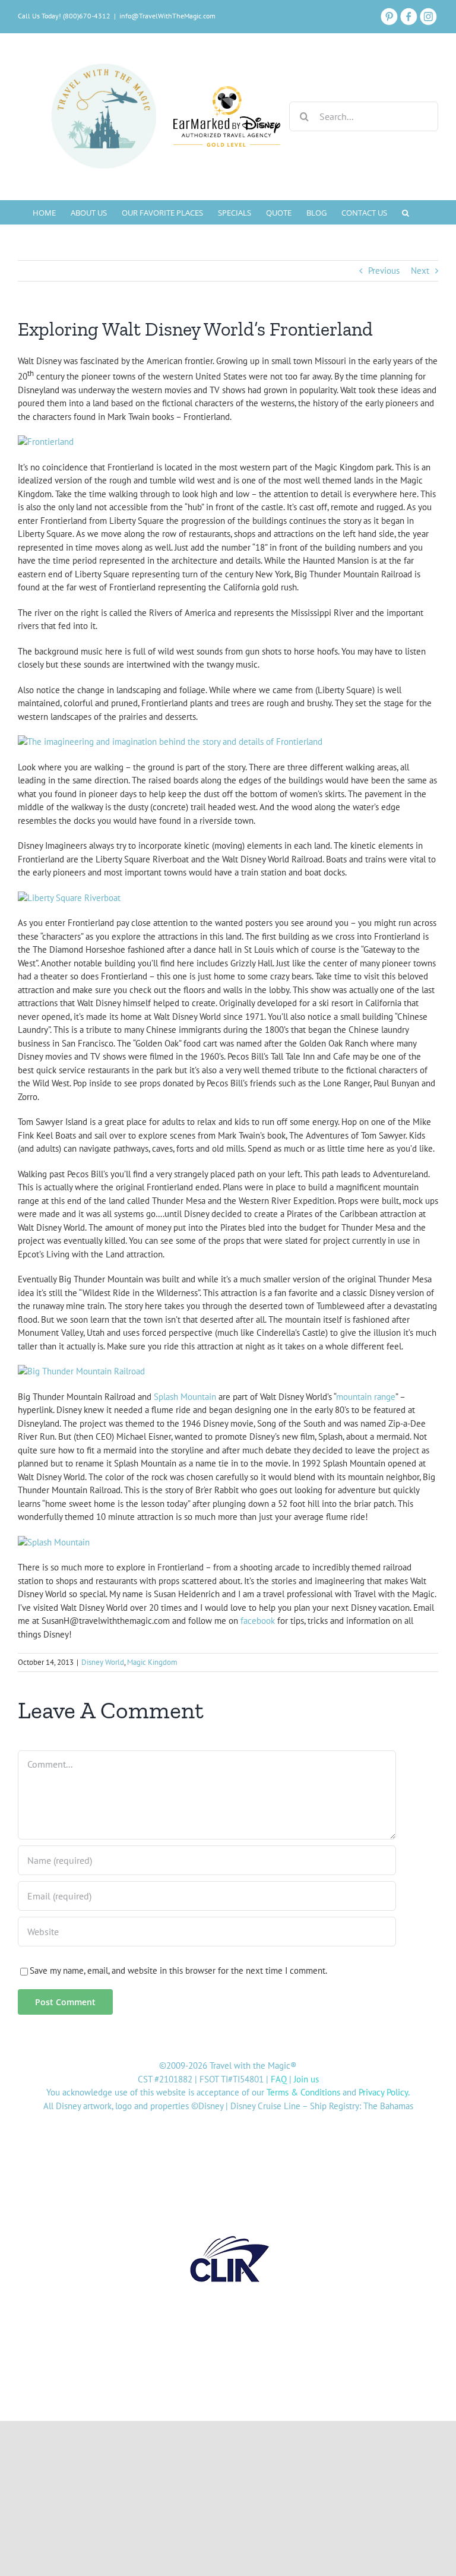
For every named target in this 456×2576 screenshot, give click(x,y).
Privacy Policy (383, 2092)
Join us (306, 2079)
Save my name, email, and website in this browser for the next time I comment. (178, 1970)
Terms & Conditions (303, 2092)
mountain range (366, 1397)
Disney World (103, 1662)
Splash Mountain (185, 1397)
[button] (406, 212)
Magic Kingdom (152, 1662)
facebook (258, 1621)
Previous (384, 271)
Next (420, 271)
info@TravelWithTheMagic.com (167, 16)
